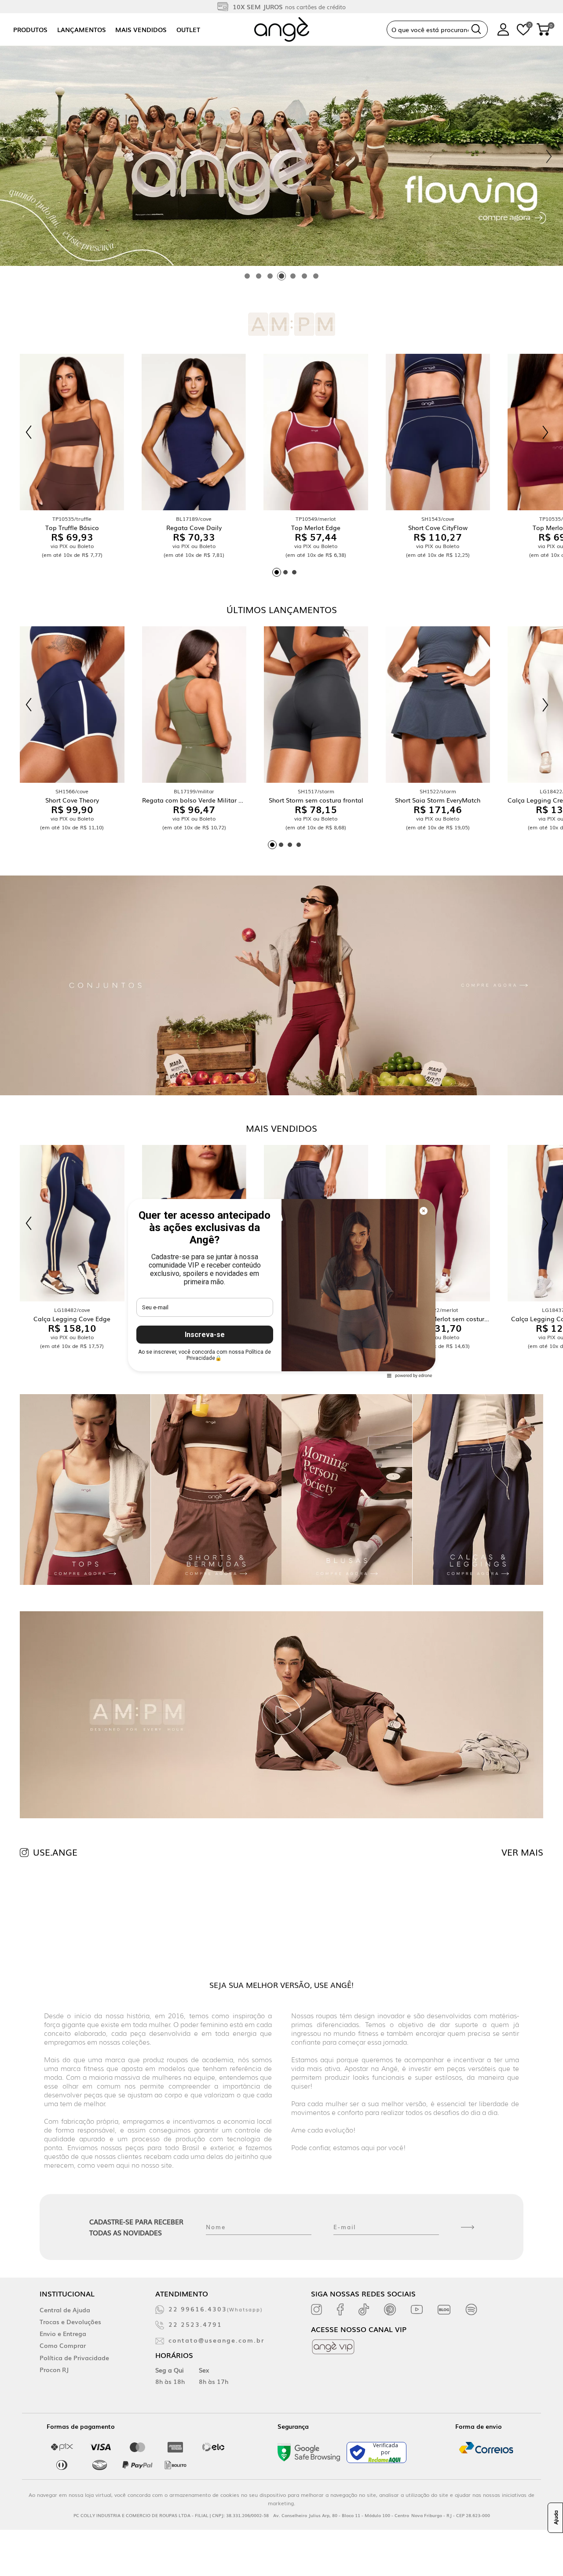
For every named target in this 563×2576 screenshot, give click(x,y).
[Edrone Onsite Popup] (281, 1288)
